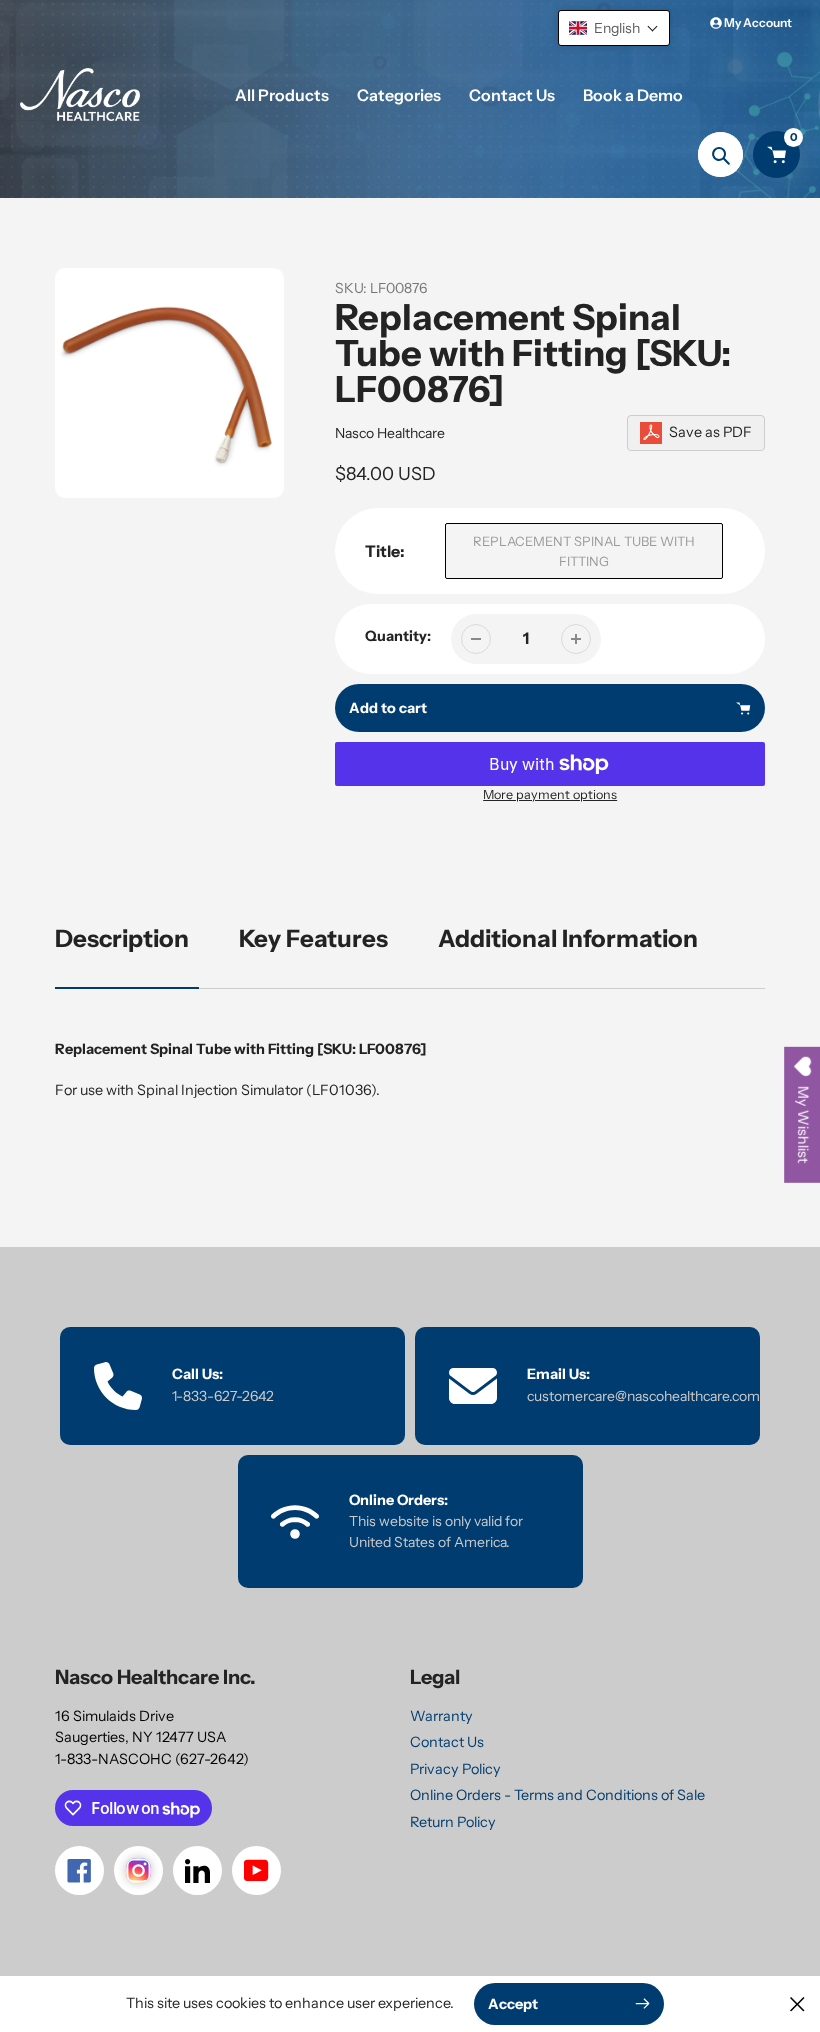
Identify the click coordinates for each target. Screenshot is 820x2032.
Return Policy (453, 1822)
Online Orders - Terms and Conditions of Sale (557, 1795)
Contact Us (447, 1742)
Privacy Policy (455, 1769)
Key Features (313, 938)
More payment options (550, 794)
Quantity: (398, 636)
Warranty (441, 1716)
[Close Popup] (797, 2003)
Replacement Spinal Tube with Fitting (584, 551)
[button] (614, 28)
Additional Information (568, 938)
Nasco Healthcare (390, 433)
